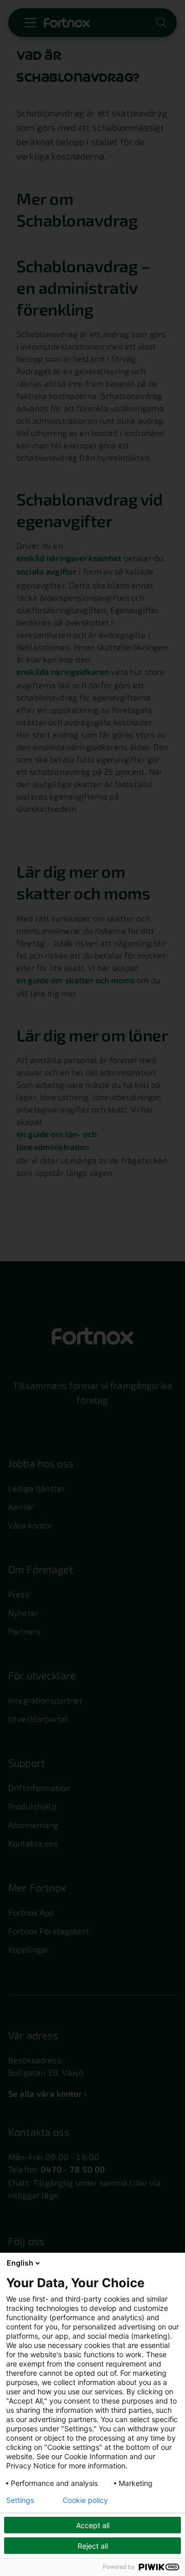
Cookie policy (85, 2500)
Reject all (93, 2546)
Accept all (93, 2525)
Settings (20, 2500)
